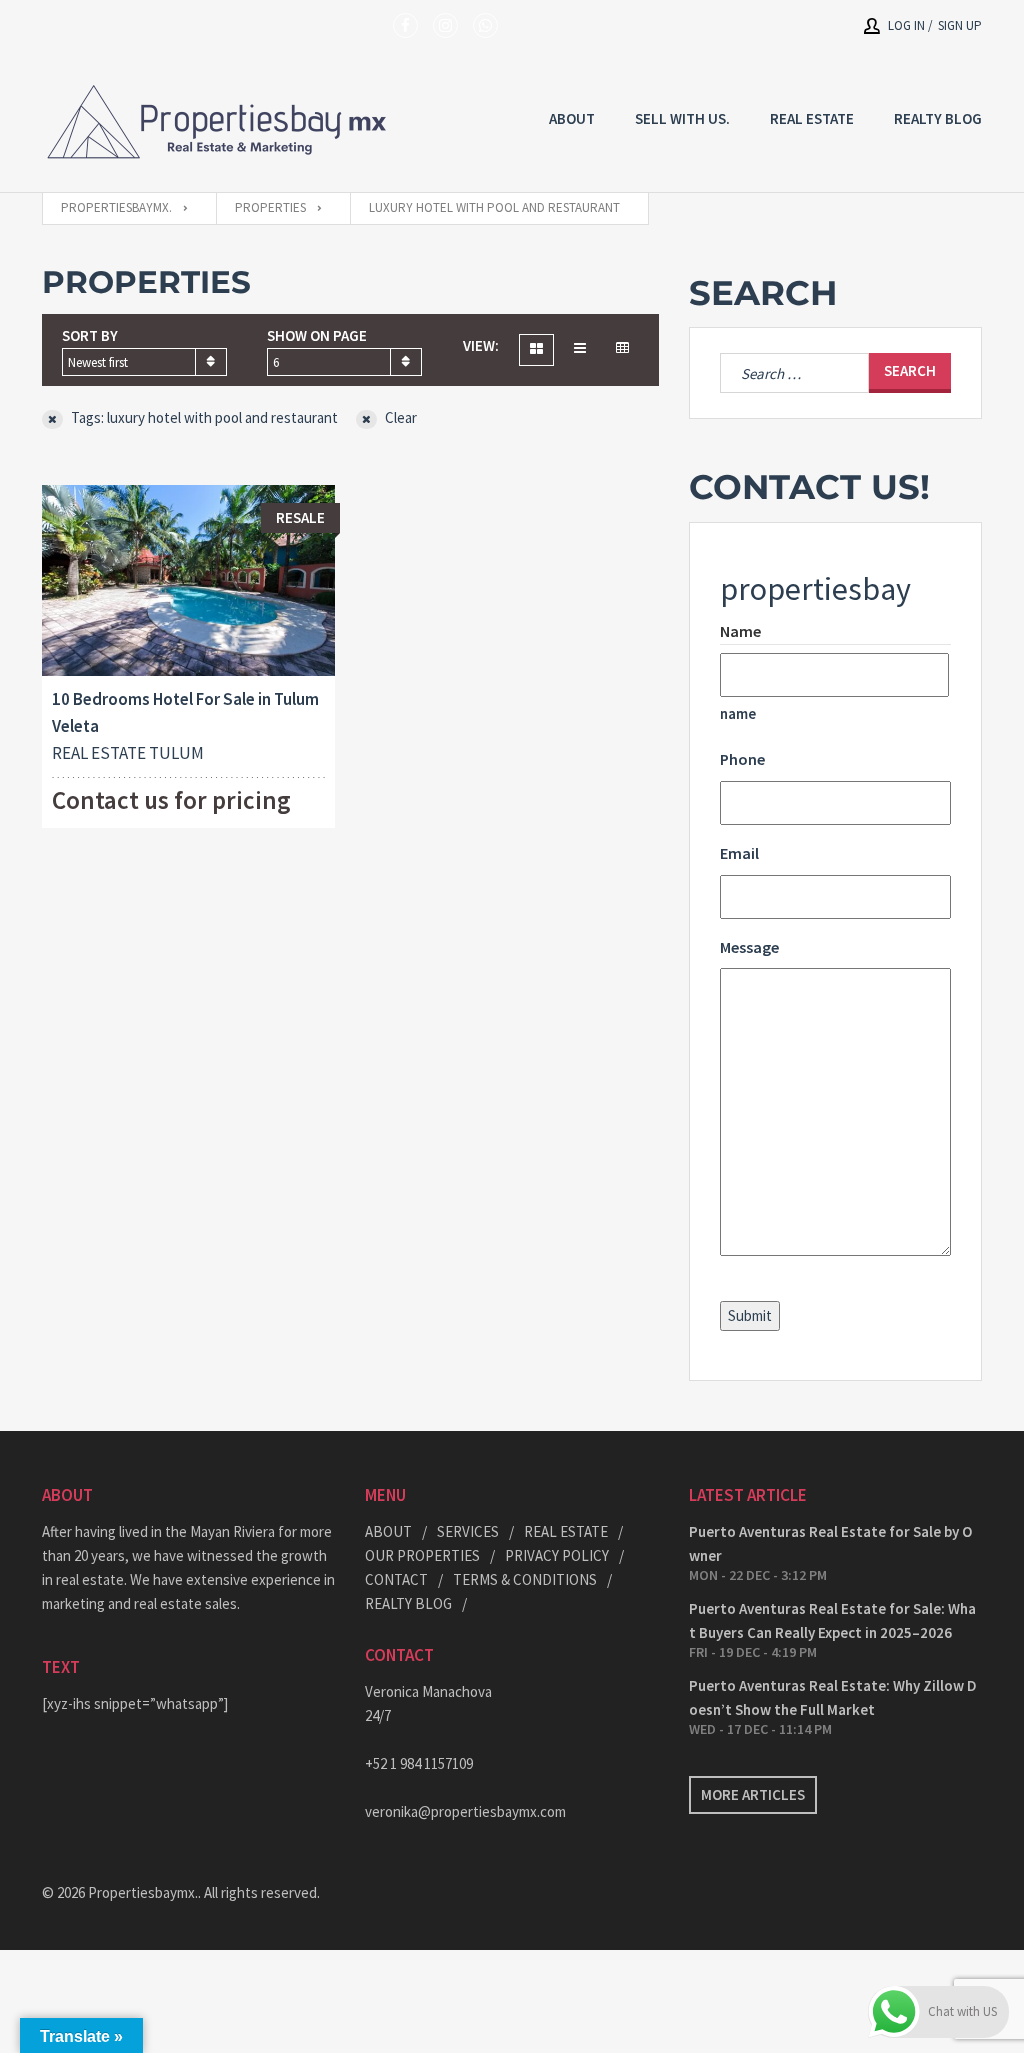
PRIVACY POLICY (557, 1555)
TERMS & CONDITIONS (525, 1579)
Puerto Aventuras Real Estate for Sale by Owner (830, 1543)
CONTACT (396, 1579)
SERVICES (468, 1531)
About (572, 118)
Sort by (90, 335)
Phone (742, 759)
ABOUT (388, 1531)
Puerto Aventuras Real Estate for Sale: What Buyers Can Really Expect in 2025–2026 (832, 1620)
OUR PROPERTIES (422, 1555)
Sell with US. (682, 118)
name (738, 713)
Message (749, 947)
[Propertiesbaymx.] (217, 121)
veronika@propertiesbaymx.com (465, 1811)
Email (739, 853)
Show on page (317, 335)
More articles (753, 1794)
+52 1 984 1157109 (419, 1763)
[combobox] (144, 362)
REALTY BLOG (938, 118)
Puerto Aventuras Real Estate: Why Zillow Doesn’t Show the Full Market (833, 1697)
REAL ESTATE (812, 118)
